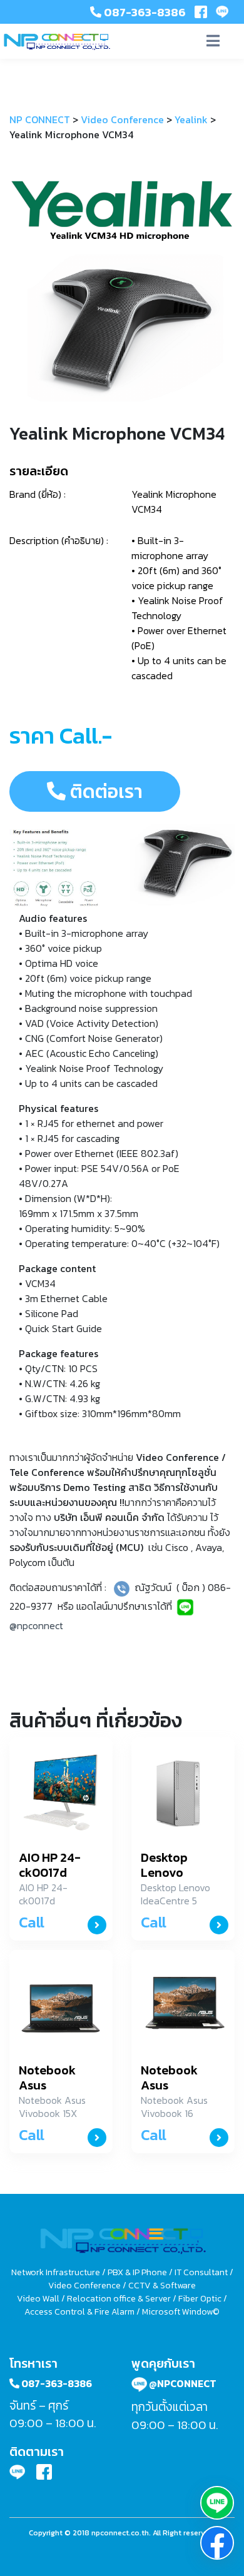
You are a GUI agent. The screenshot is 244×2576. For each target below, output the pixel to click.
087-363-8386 (144, 12)
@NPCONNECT (182, 2383)
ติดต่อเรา (104, 791)
